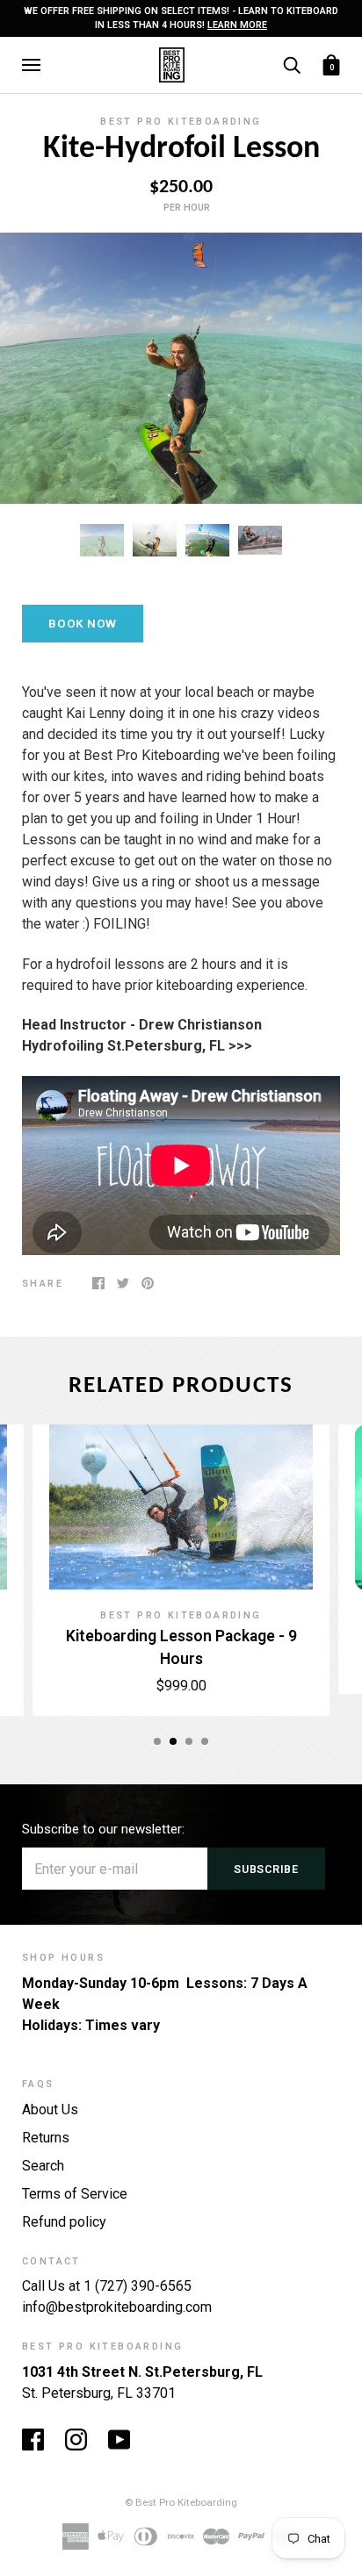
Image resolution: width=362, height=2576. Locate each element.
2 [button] (173, 1741)
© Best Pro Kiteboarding (181, 2502)
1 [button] (157, 1741)
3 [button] (189, 1741)
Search (43, 2166)
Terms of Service (75, 2194)
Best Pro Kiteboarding (181, 122)
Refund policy (64, 2222)
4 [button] (205, 1741)
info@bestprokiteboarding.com (117, 2307)
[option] (181, 368)
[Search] (292, 64)
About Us (50, 2110)
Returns (46, 2138)
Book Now (83, 624)
